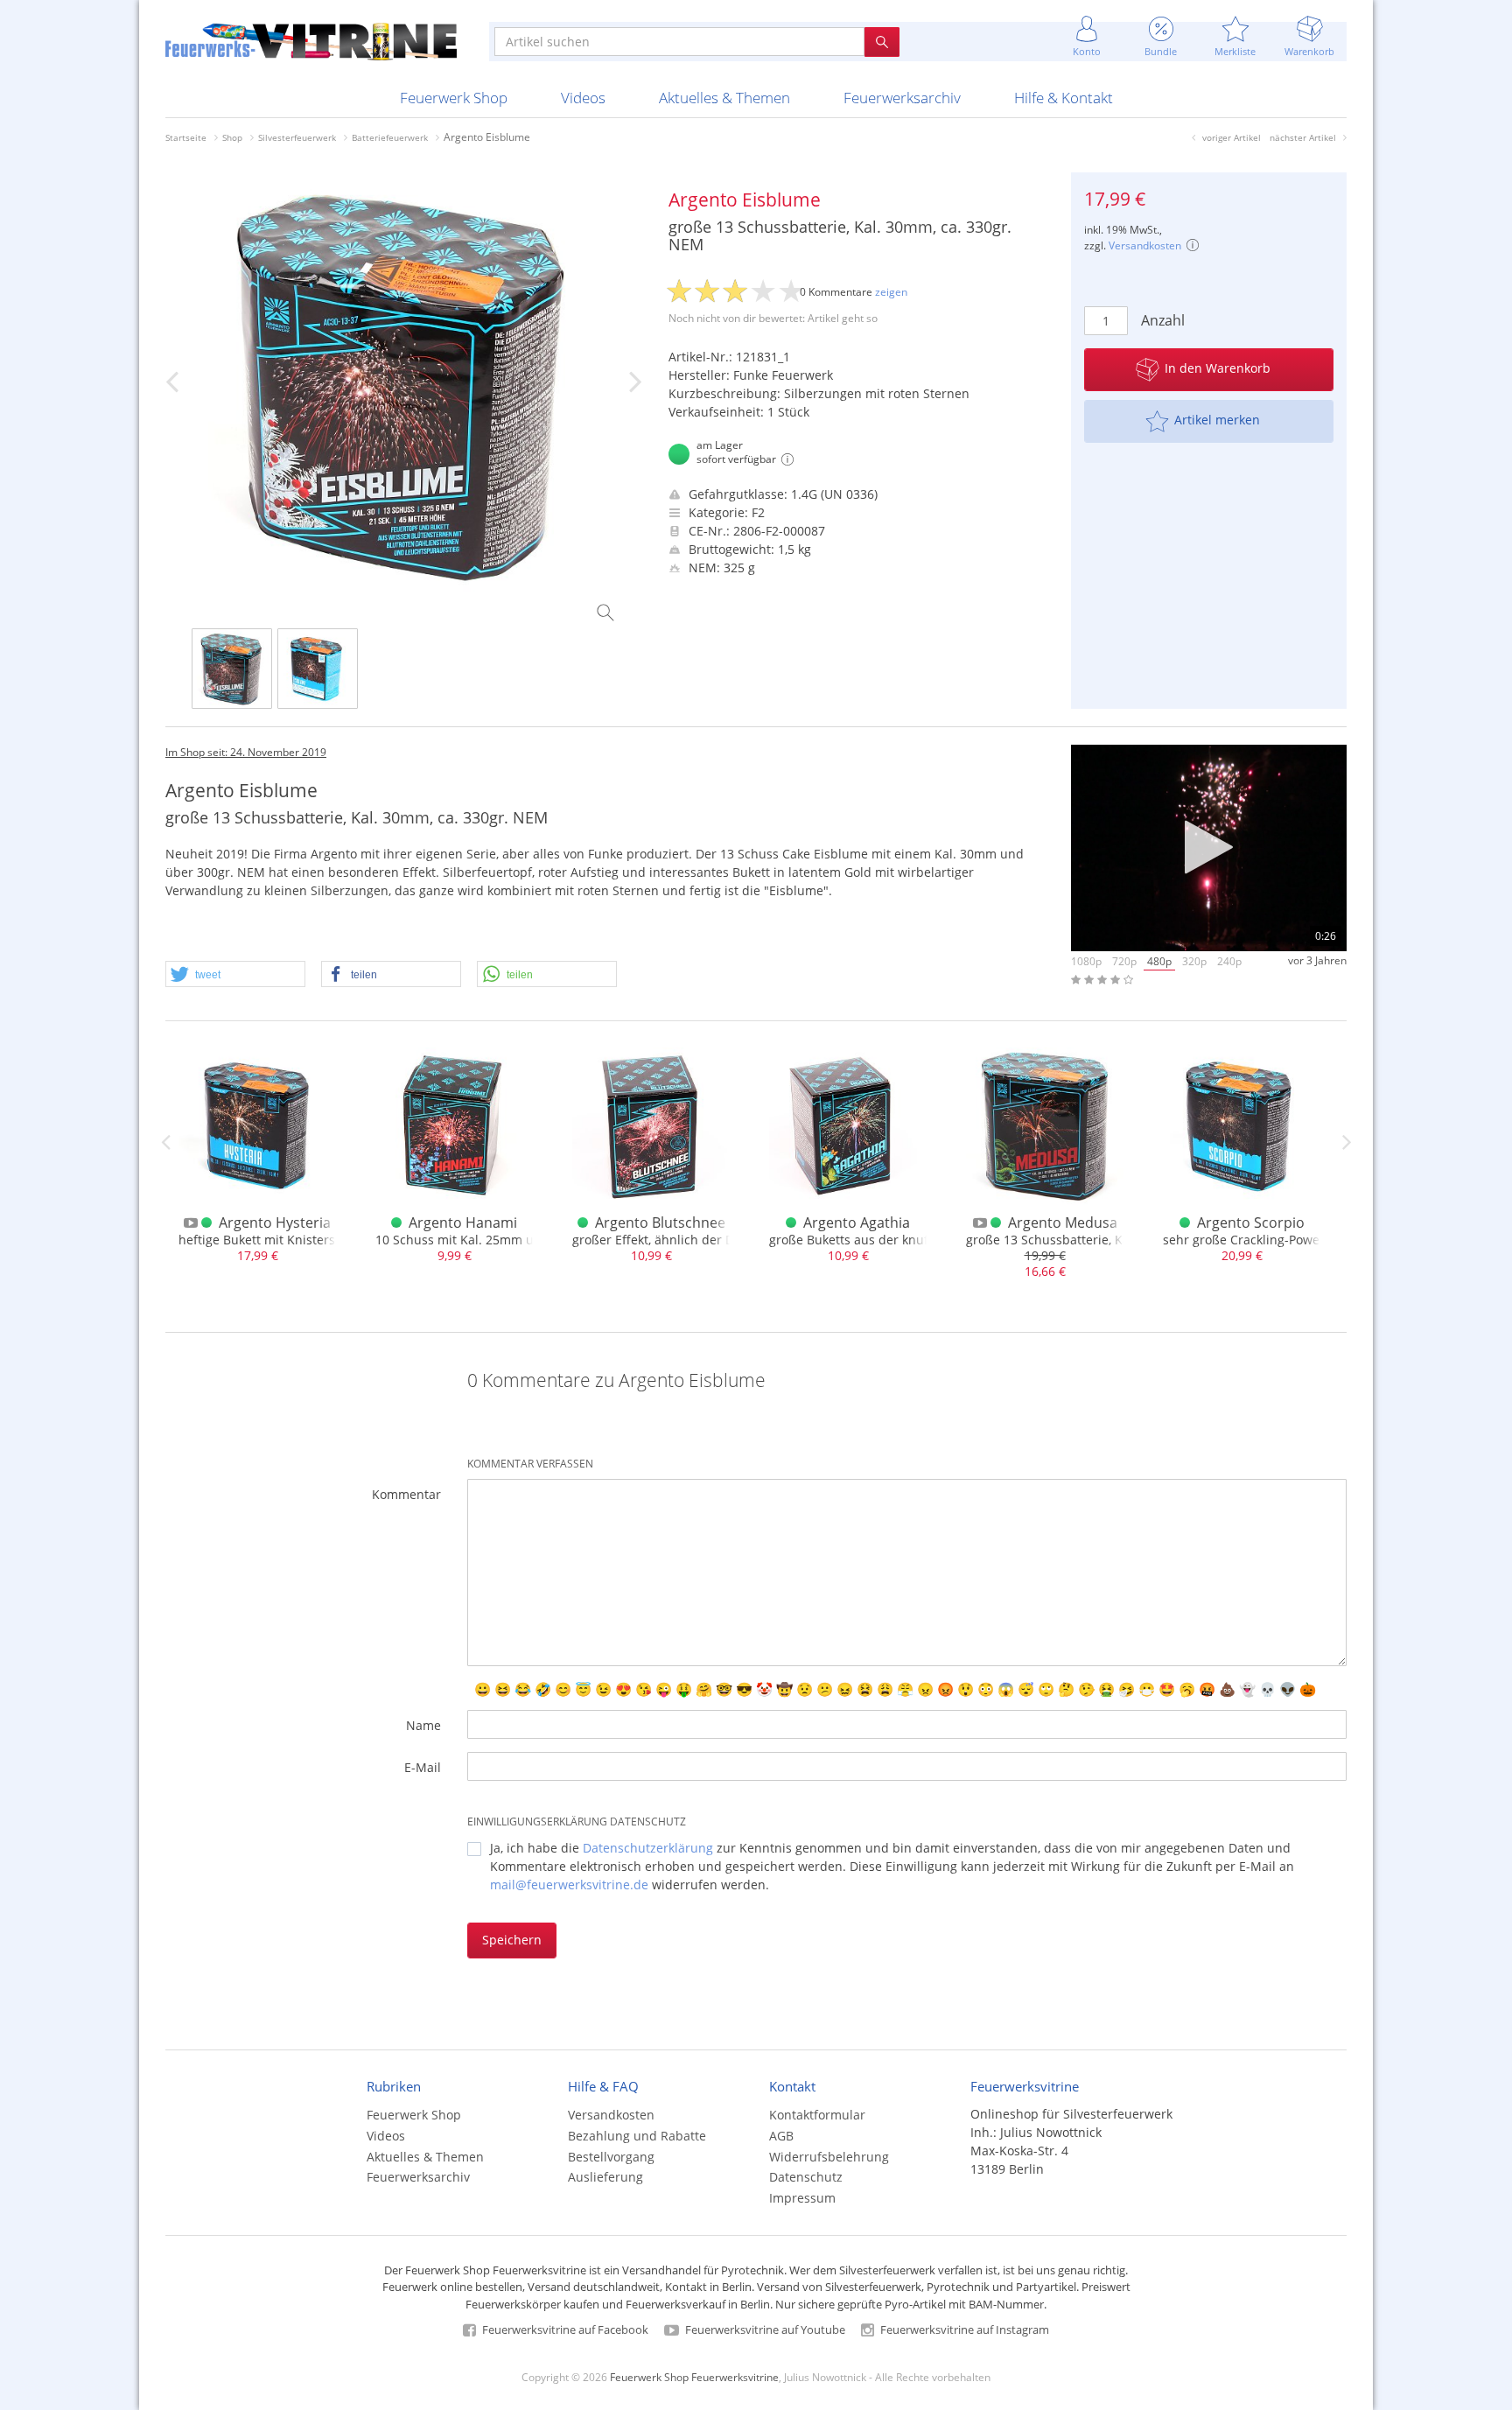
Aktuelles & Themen (724, 98)
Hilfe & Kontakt (1064, 98)
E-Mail (423, 1767)
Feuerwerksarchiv (902, 98)
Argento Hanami (463, 1223)
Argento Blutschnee (660, 1223)
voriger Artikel (1232, 137)
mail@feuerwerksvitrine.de (569, 1885)
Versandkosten (1145, 245)
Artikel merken (1217, 420)
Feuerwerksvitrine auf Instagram (963, 2329)
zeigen (891, 292)
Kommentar (406, 1494)
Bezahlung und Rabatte (637, 2136)
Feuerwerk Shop (454, 98)
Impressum (802, 2198)
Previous (165, 1142)
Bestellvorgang (611, 2157)
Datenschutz (806, 2177)
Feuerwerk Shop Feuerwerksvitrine (694, 2377)
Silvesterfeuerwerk (297, 137)
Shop (232, 137)
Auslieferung (605, 2177)
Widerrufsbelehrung (829, 2157)
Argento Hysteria (275, 1223)
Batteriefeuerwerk (390, 137)
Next (1347, 1142)
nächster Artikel (1303, 137)
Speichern (512, 1940)
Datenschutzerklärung (648, 1848)
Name (423, 1725)
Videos (583, 98)
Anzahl (1163, 320)
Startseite (186, 137)
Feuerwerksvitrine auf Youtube (764, 2329)
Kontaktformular (817, 2115)
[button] (235, 975)
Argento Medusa (1063, 1223)
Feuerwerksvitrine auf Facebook (564, 2329)
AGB (781, 2136)
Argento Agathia (857, 1223)
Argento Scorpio (1251, 1223)
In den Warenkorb (1218, 368)
